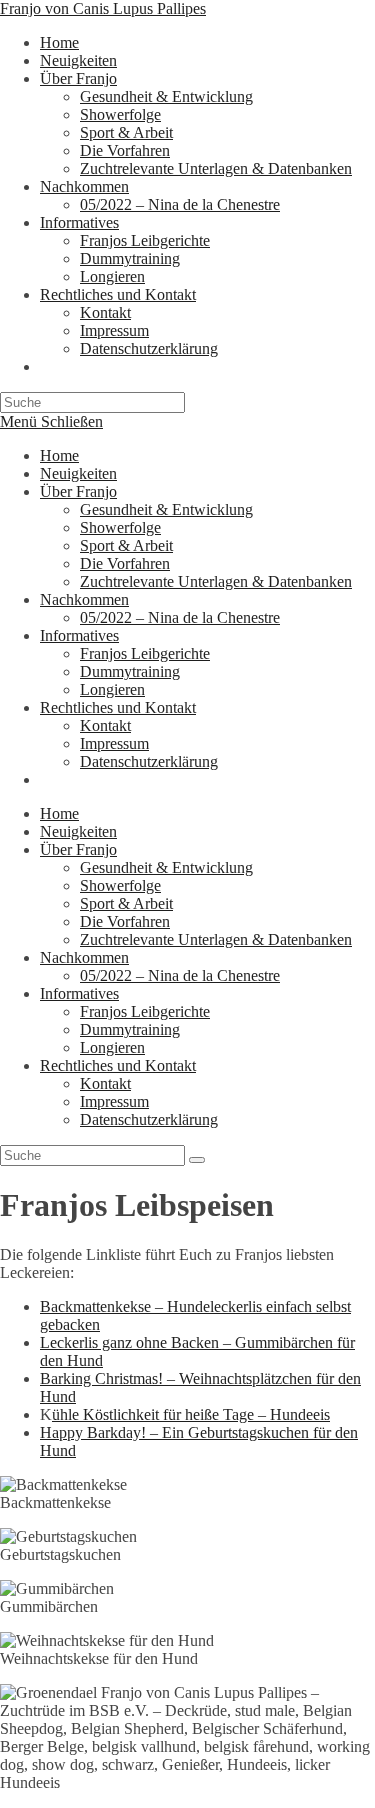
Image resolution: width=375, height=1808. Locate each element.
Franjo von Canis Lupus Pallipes (103, 8)
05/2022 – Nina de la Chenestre (180, 617)
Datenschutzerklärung (149, 761)
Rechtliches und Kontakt (118, 707)
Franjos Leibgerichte (145, 653)
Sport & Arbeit (126, 545)
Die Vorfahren (125, 563)
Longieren (112, 689)
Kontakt (105, 725)
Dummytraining (130, 671)
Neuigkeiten (78, 473)
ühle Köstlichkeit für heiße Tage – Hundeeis (191, 1414)
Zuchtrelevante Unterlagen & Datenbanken (216, 581)
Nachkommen (84, 599)
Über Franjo (78, 491)
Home (59, 455)
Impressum (114, 743)
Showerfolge (120, 527)
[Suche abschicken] (197, 1160)
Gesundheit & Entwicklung (166, 509)
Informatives (79, 635)
